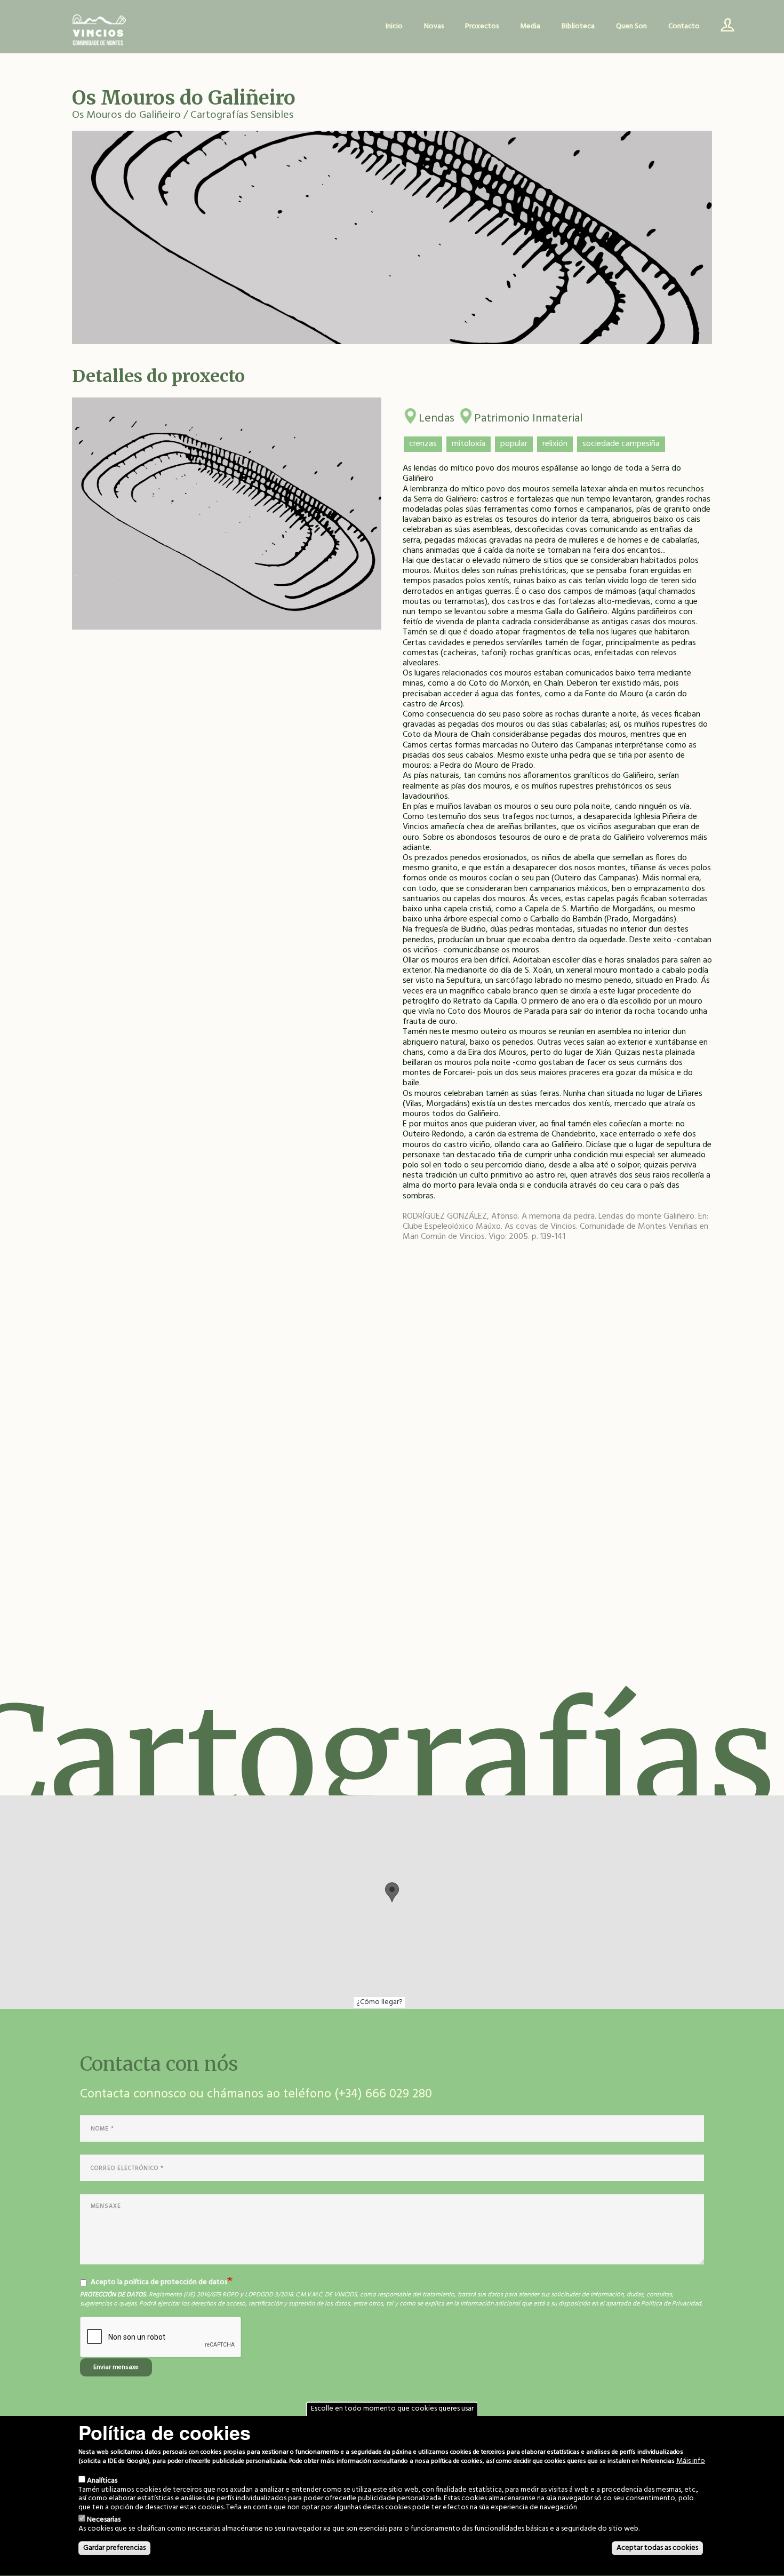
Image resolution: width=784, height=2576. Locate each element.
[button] (392, 1892)
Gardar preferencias (114, 2548)
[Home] (99, 31)
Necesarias (104, 2520)
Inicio (394, 26)
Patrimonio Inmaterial (528, 416)
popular (514, 444)
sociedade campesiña (621, 444)
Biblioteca (578, 26)
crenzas (423, 444)
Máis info (691, 2462)
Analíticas (102, 2481)
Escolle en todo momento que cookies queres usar (392, 2409)
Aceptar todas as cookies (657, 2548)
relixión (555, 444)
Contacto (684, 26)
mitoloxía (469, 444)
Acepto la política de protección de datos (159, 2283)
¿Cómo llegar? (379, 2002)
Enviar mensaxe (116, 2367)
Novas (434, 26)
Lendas (437, 416)
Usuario (724, 27)
